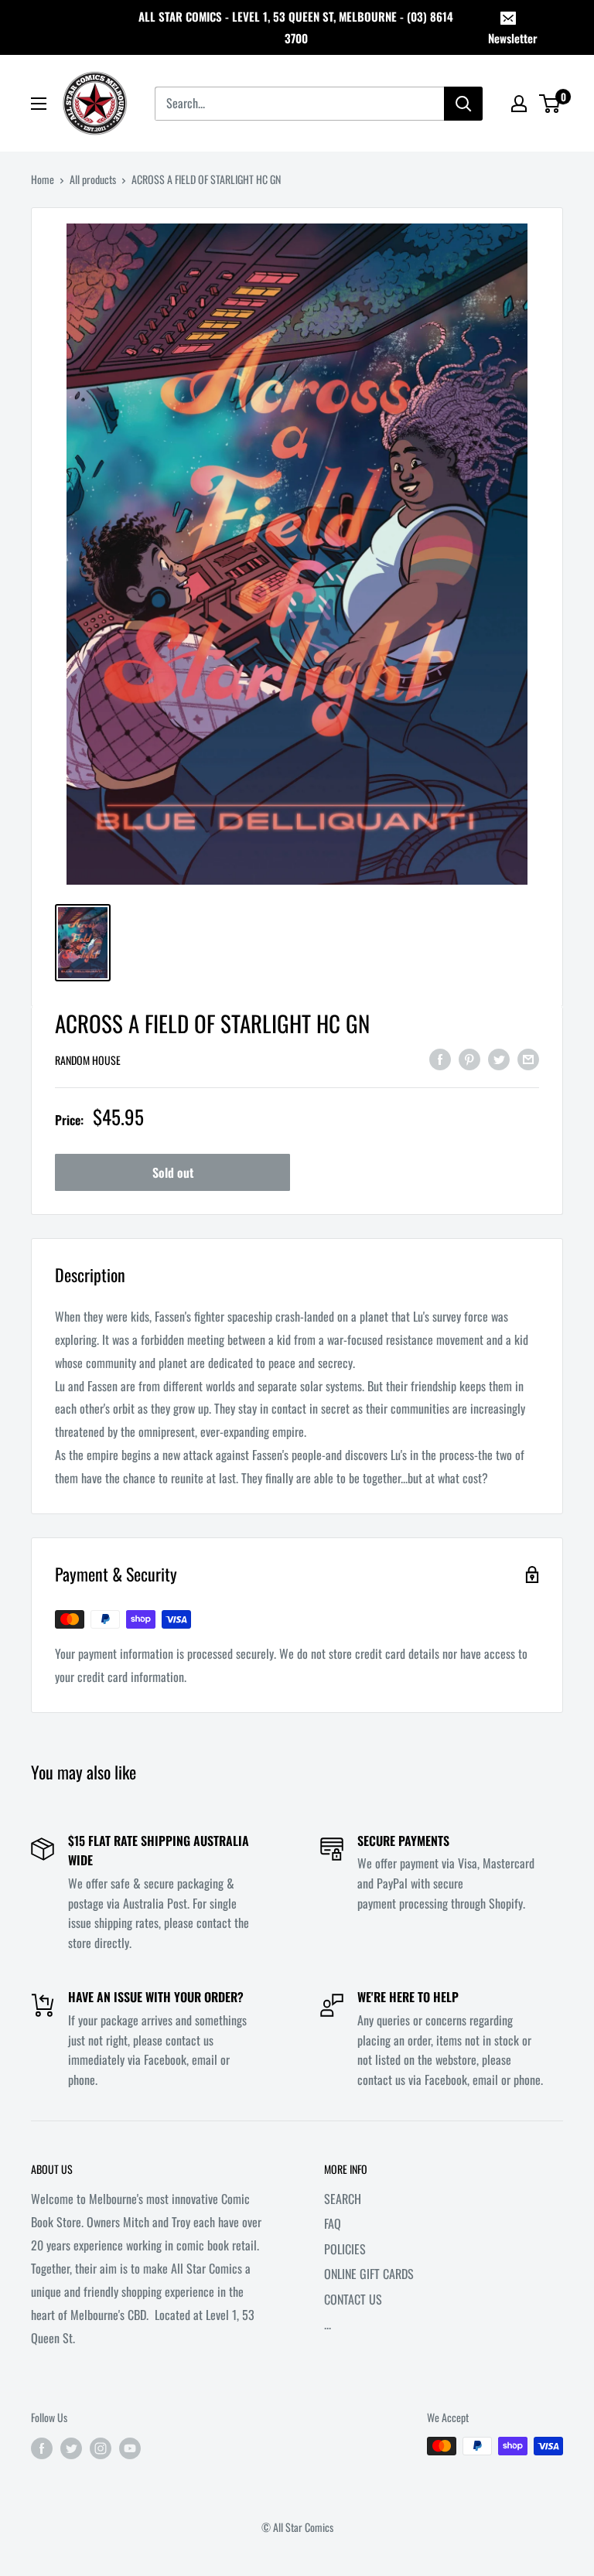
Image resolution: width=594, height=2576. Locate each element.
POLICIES (345, 2249)
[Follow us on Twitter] (71, 2448)
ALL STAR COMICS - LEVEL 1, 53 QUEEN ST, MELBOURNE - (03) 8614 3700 (296, 27)
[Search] (463, 104)
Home (43, 179)
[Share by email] (528, 1058)
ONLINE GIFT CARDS (369, 2274)
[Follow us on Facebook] (42, 2448)
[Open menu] (39, 104)
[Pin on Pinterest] (469, 1058)
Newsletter (513, 38)
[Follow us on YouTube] (130, 2448)
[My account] (519, 104)
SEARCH (343, 2199)
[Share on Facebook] (440, 1058)
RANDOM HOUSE (88, 1060)
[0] (550, 104)
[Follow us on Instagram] (101, 2448)
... (328, 2324)
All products (93, 179)
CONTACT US (353, 2299)
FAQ (333, 2223)
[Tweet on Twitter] (499, 1058)
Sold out (173, 1172)
